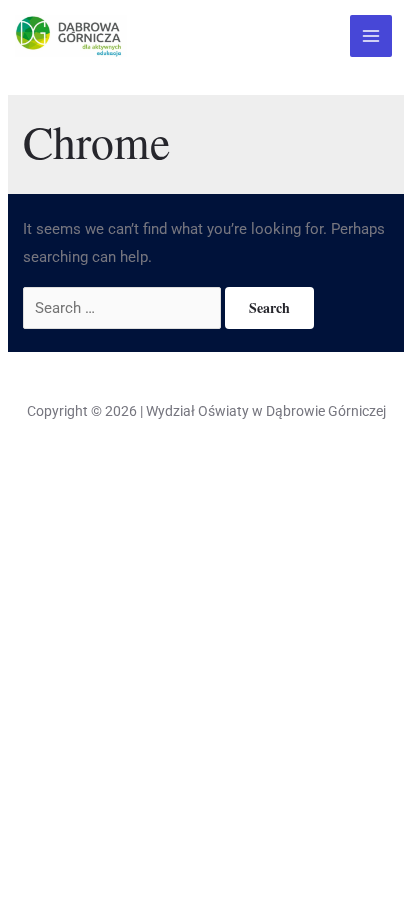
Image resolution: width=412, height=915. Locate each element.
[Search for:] (124, 308)
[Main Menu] (371, 36)
